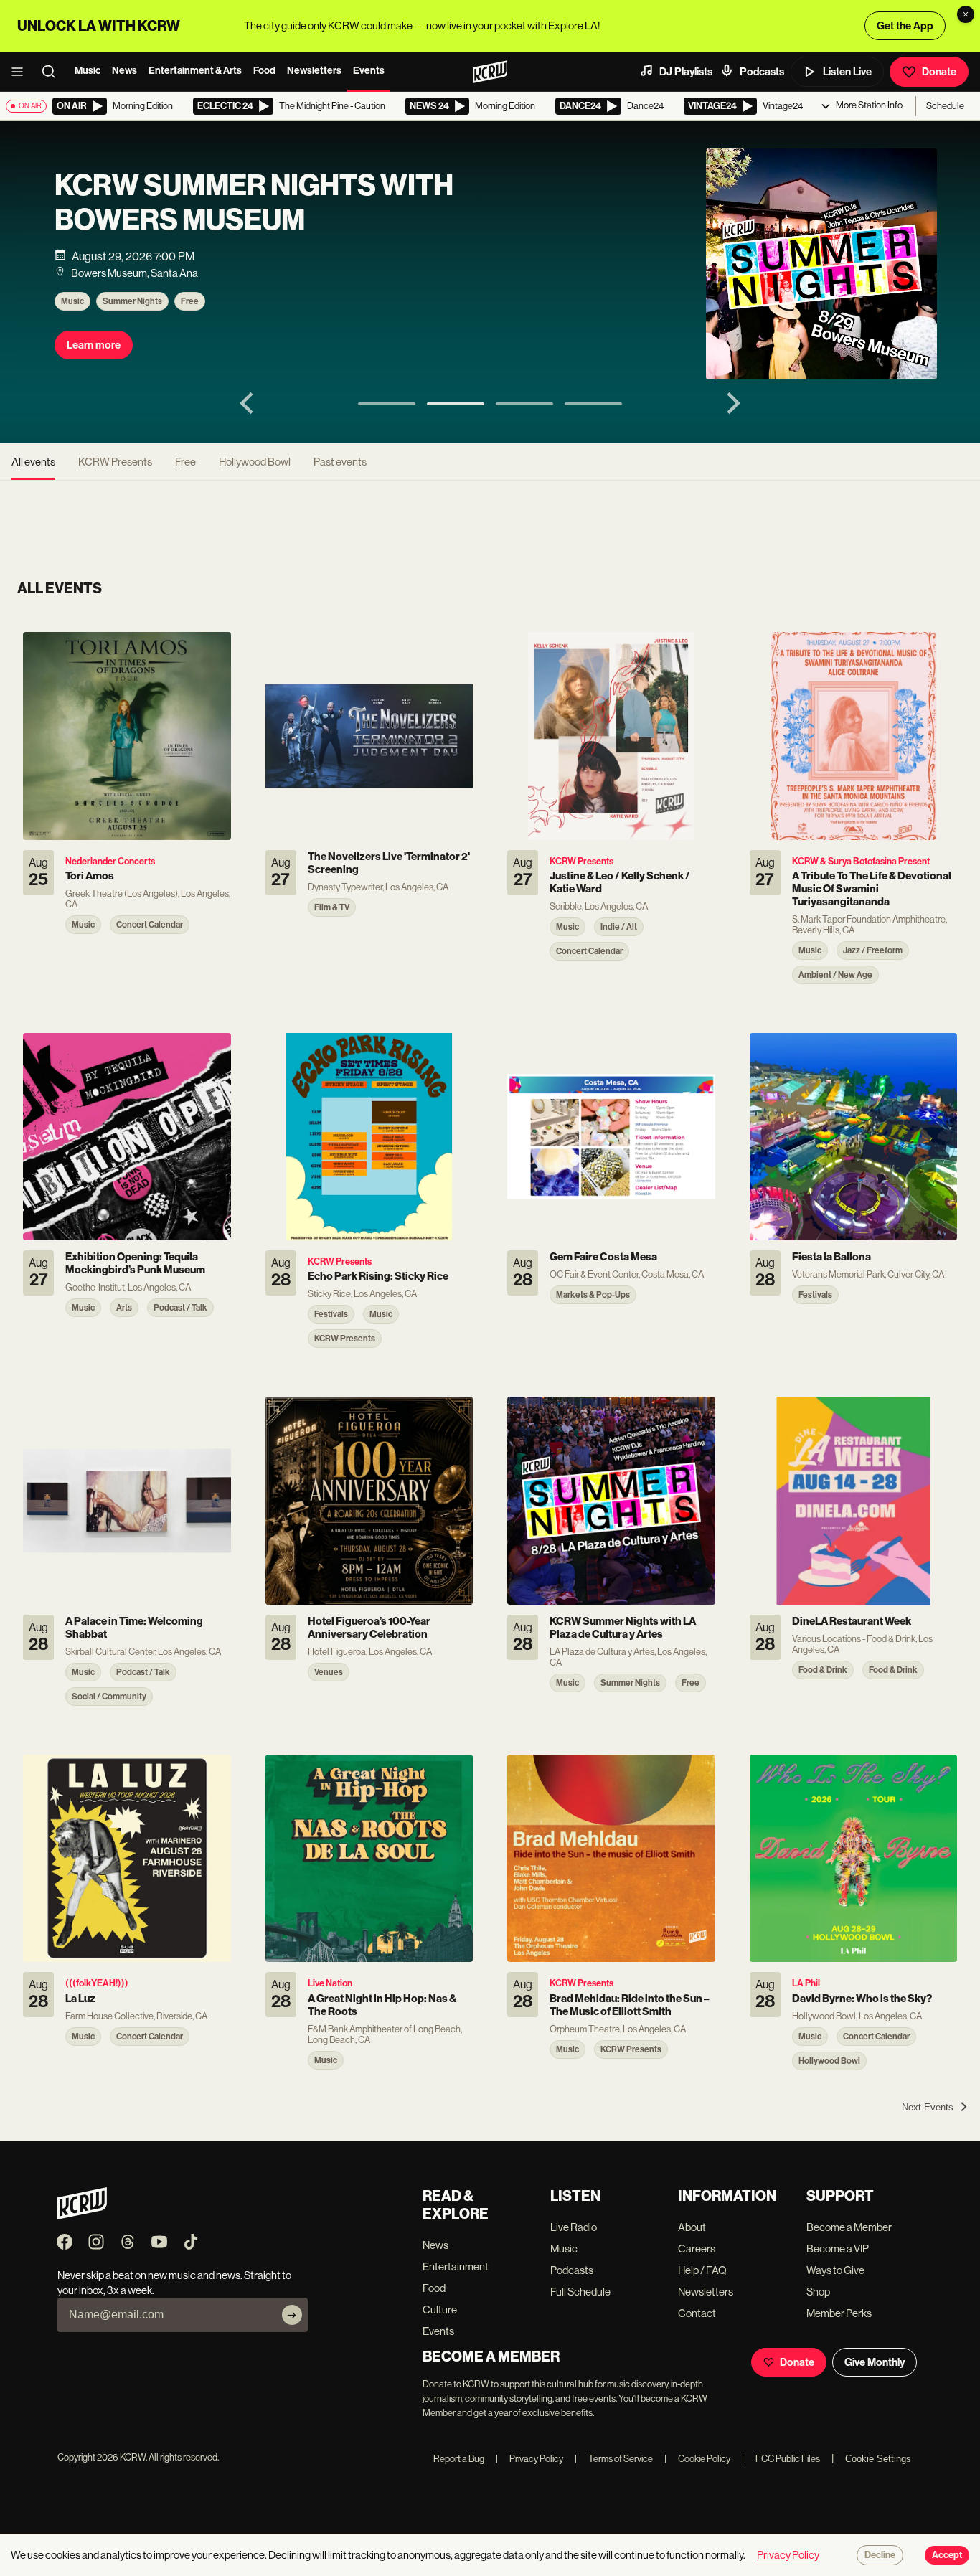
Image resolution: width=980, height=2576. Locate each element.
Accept (947, 2555)
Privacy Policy (529, 2459)
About (692, 2227)
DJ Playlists (686, 72)
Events (369, 71)
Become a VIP (838, 2249)
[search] (53, 72)
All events (33, 462)
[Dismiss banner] (966, 14)
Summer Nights (132, 301)
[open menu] (22, 72)
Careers (697, 2249)
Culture (440, 2310)
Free (190, 301)
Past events (340, 462)
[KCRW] (82, 2216)
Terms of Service (614, 2459)
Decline (880, 2555)
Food (264, 71)
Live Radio (574, 2227)
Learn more (94, 345)
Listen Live (847, 72)
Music (88, 71)
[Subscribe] (292, 2315)
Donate (939, 72)
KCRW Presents (115, 462)
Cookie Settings (878, 2459)
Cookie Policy (697, 2459)
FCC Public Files (781, 2459)
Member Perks (839, 2313)
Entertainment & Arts (195, 71)
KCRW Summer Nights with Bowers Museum (254, 203)
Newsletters (314, 71)
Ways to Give (835, 2270)
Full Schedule (580, 2292)
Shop (818, 2292)
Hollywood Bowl (255, 462)
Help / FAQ (702, 2270)
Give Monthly (875, 2362)
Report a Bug (459, 2459)
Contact (697, 2313)
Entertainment (456, 2266)
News (124, 71)
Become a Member (849, 2227)
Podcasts (762, 72)
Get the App (905, 26)
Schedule (945, 106)
